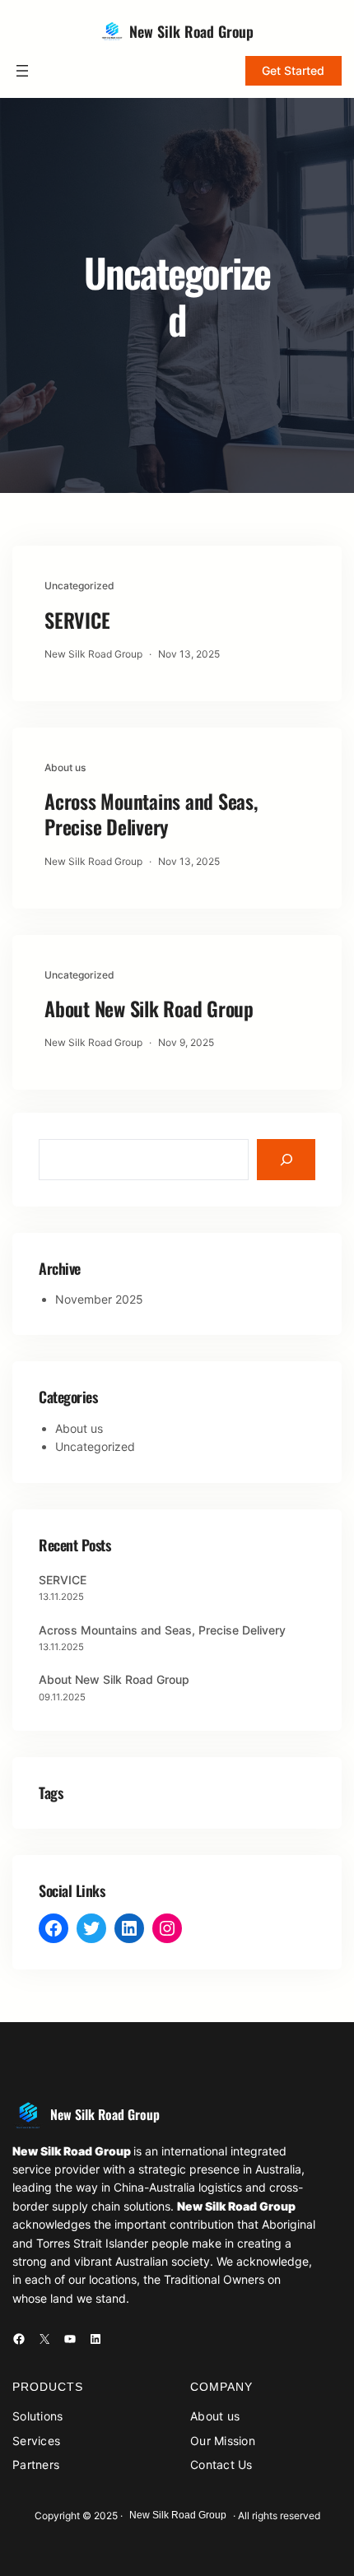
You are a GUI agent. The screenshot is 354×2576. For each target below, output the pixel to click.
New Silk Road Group (191, 31)
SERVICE (77, 620)
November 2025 (99, 1299)
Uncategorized (79, 586)
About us (65, 767)
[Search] (286, 1159)
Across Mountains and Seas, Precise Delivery (151, 814)
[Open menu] (22, 71)
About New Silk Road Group (149, 1009)
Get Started (293, 70)
